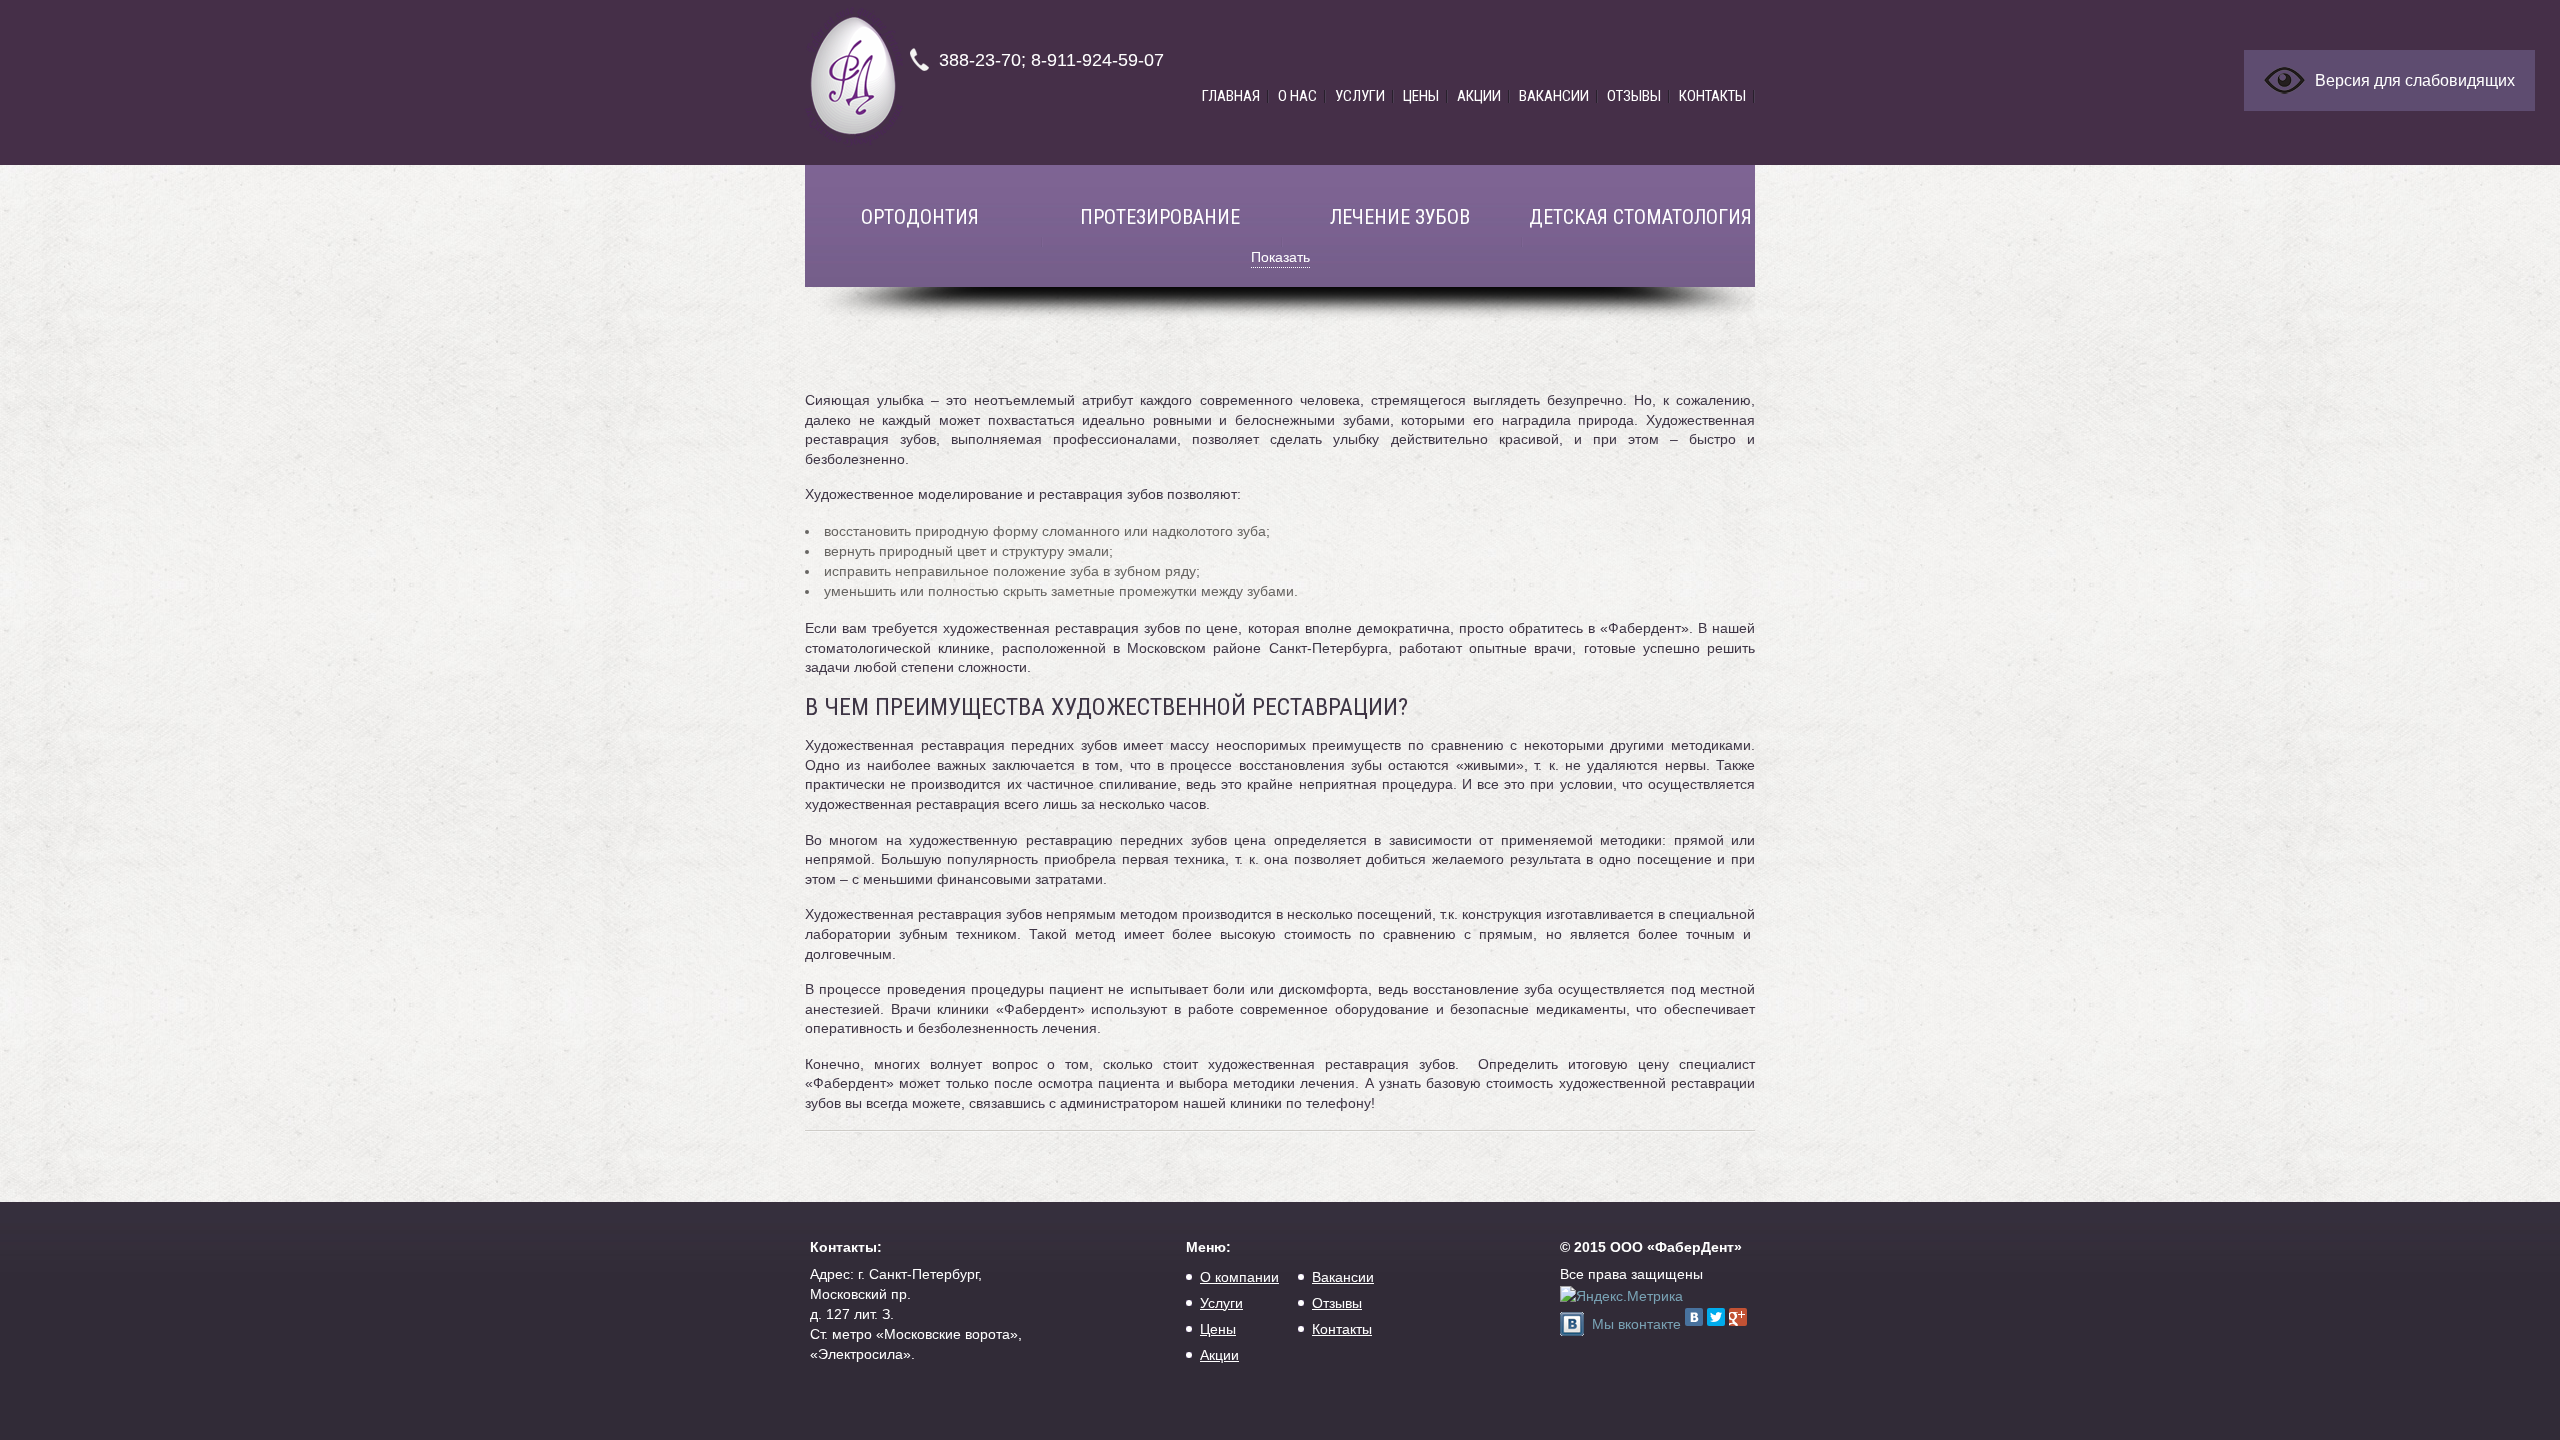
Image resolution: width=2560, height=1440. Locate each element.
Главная (1231, 96)
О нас (1297, 96)
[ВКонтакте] (1694, 1317)
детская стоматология (1640, 217)
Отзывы (1634, 96)
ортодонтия (920, 217)
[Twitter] (1716, 1317)
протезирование (1160, 217)
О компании (1239, 1277)
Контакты (1712, 96)
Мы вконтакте (1636, 1324)
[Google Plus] (1738, 1317)
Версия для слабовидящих (2415, 80)
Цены (1421, 96)
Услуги (1360, 96)
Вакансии (1554, 96)
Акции (1479, 96)
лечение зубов (1400, 217)
